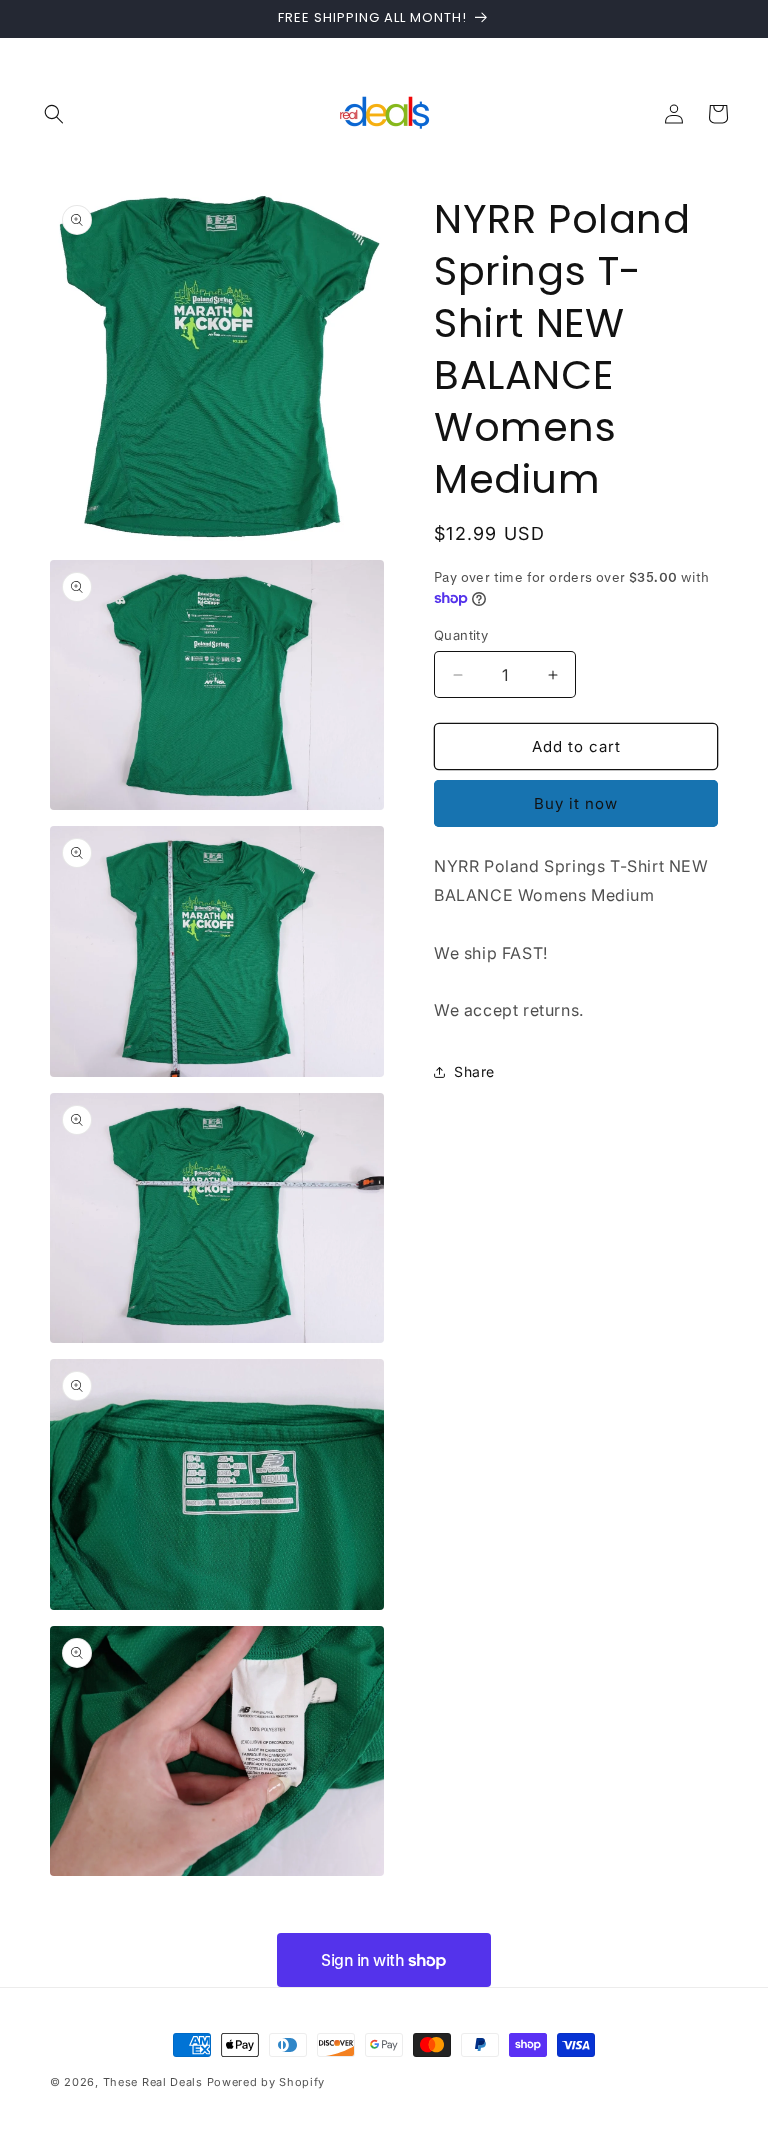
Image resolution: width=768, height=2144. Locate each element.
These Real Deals (153, 2082)
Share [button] (474, 1071)
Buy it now (576, 803)
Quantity (461, 635)
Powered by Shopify (266, 2082)
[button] (54, 114)
